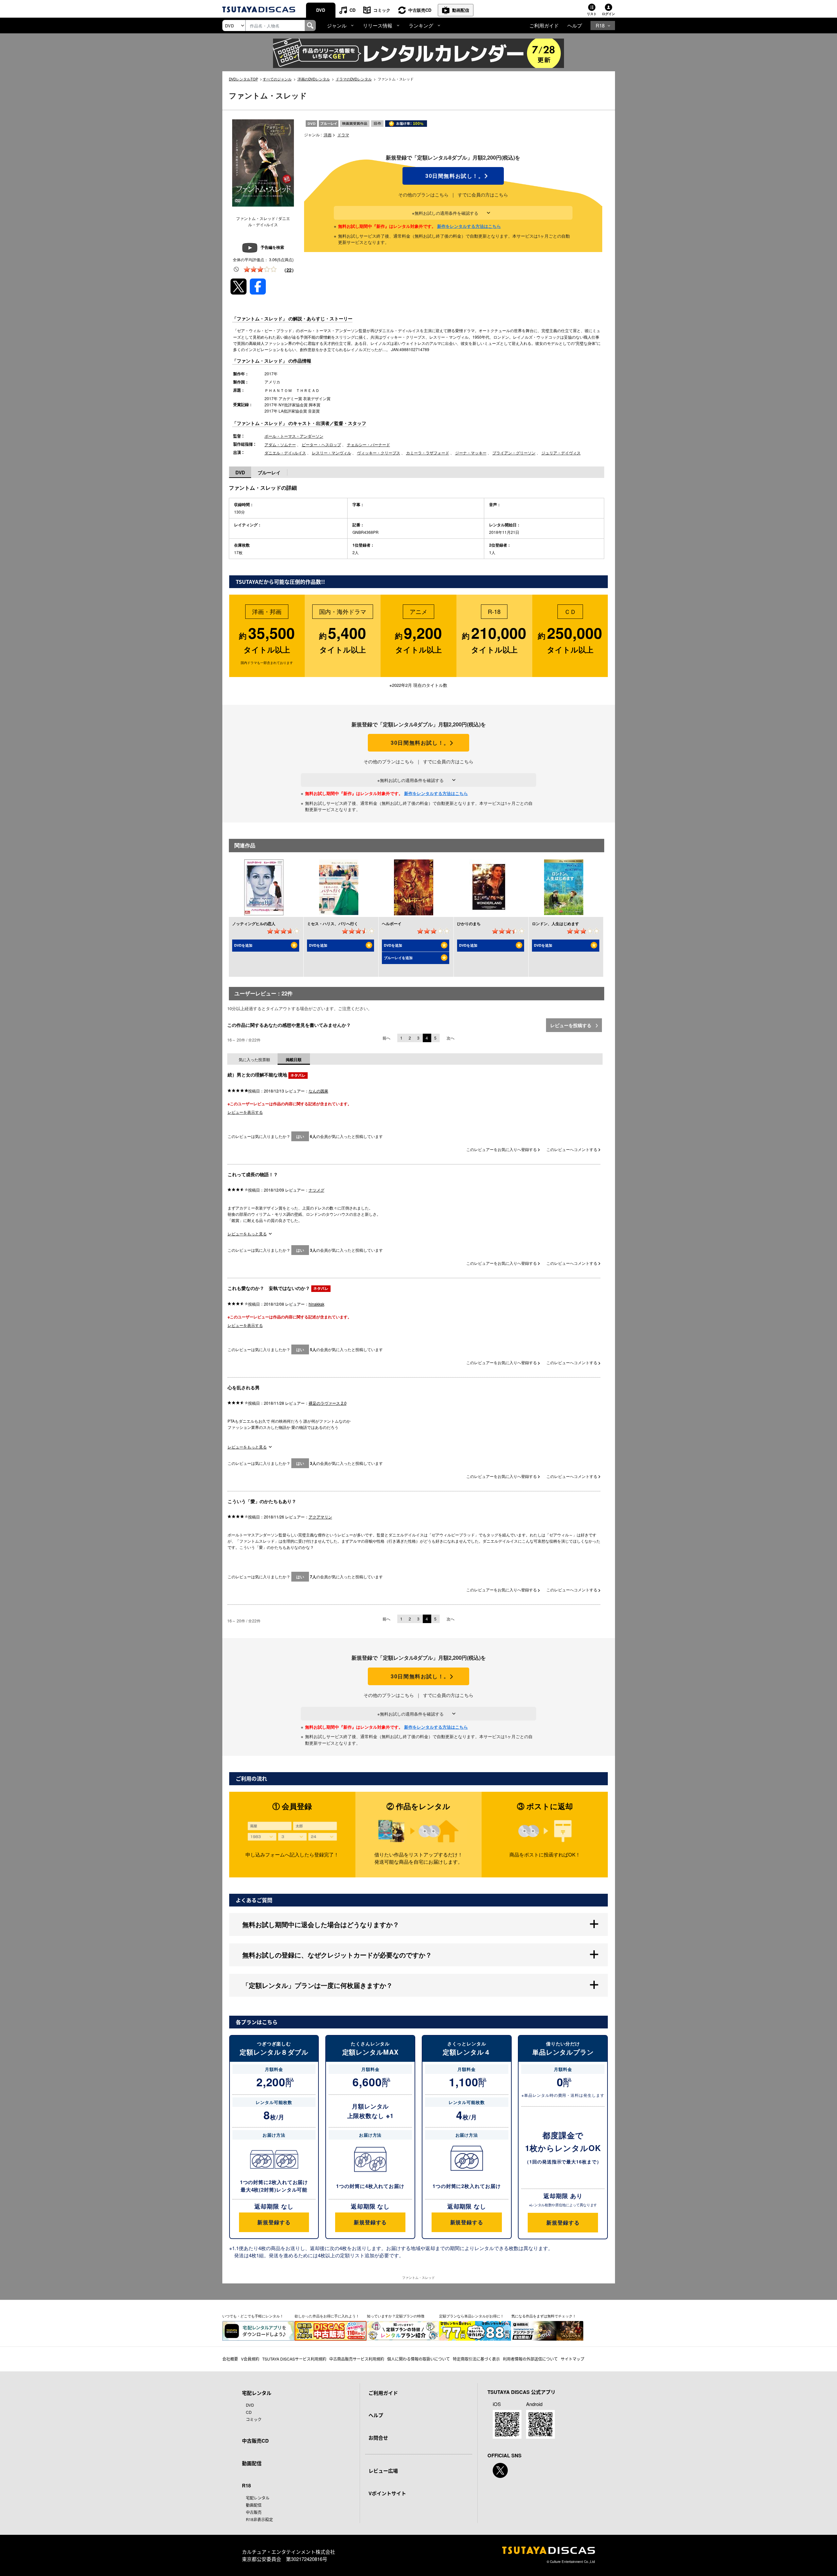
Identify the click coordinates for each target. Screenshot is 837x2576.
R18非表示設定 (259, 2519)
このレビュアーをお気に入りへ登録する (502, 1149)
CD (352, 10)
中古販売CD (420, 10)
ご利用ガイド (544, 25)
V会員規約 (250, 2359)
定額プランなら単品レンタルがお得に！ (471, 2316)
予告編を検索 (272, 247)
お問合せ (378, 2438)
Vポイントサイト (387, 2493)
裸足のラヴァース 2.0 (328, 1403)
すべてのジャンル (277, 79)
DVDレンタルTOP (243, 79)
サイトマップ (572, 2359)
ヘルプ (575, 25)
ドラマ (343, 135)
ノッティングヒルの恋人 (254, 924)
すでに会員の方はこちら (483, 195)
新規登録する (274, 2222)
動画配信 (461, 10)
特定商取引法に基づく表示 (476, 2359)
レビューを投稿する (572, 1025)
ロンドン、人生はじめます (555, 924)
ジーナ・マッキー (471, 453)
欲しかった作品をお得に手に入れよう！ (327, 2316)
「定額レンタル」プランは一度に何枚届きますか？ (317, 1985)
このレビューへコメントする (572, 1149)
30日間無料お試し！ (453, 176)
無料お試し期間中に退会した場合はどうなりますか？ (321, 1924)
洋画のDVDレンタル (314, 79)
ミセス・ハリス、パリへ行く (333, 924)
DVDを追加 (243, 945)
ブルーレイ (269, 472)
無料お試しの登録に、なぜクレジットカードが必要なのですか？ (337, 1955)
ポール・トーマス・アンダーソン (294, 436)
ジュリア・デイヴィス (561, 453)
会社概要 (230, 2359)
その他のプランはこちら (423, 195)
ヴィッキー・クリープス (379, 453)
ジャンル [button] (337, 25)
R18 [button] (600, 25)
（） (289, 270)
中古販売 (254, 2512)
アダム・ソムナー (280, 444)
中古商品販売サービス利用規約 (357, 2359)
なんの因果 (318, 1091)
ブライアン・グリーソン (514, 453)
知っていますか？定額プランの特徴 (396, 2316)
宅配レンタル (258, 2498)
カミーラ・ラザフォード (428, 453)
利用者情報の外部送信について (530, 2359)
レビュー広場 (383, 2471)
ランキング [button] (421, 25)
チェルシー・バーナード (368, 444)
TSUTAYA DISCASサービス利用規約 (294, 2359)
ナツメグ (316, 1190)
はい (300, 1136)
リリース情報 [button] (378, 25)
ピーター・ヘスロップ (321, 444)
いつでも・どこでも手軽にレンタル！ (253, 2316)
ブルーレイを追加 (398, 958)
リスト (592, 14)
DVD (321, 10)
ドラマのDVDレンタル (354, 79)
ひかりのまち (469, 924)
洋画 (328, 135)
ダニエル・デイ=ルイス (285, 453)
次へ (451, 1038)
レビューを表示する (245, 1112)
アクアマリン (320, 1517)
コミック (382, 10)
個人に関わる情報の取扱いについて (418, 2359)
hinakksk (316, 1304)
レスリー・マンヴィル (332, 453)
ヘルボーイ (392, 924)
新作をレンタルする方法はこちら (469, 226)
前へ (386, 1038)
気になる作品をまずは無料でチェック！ (544, 2316)
